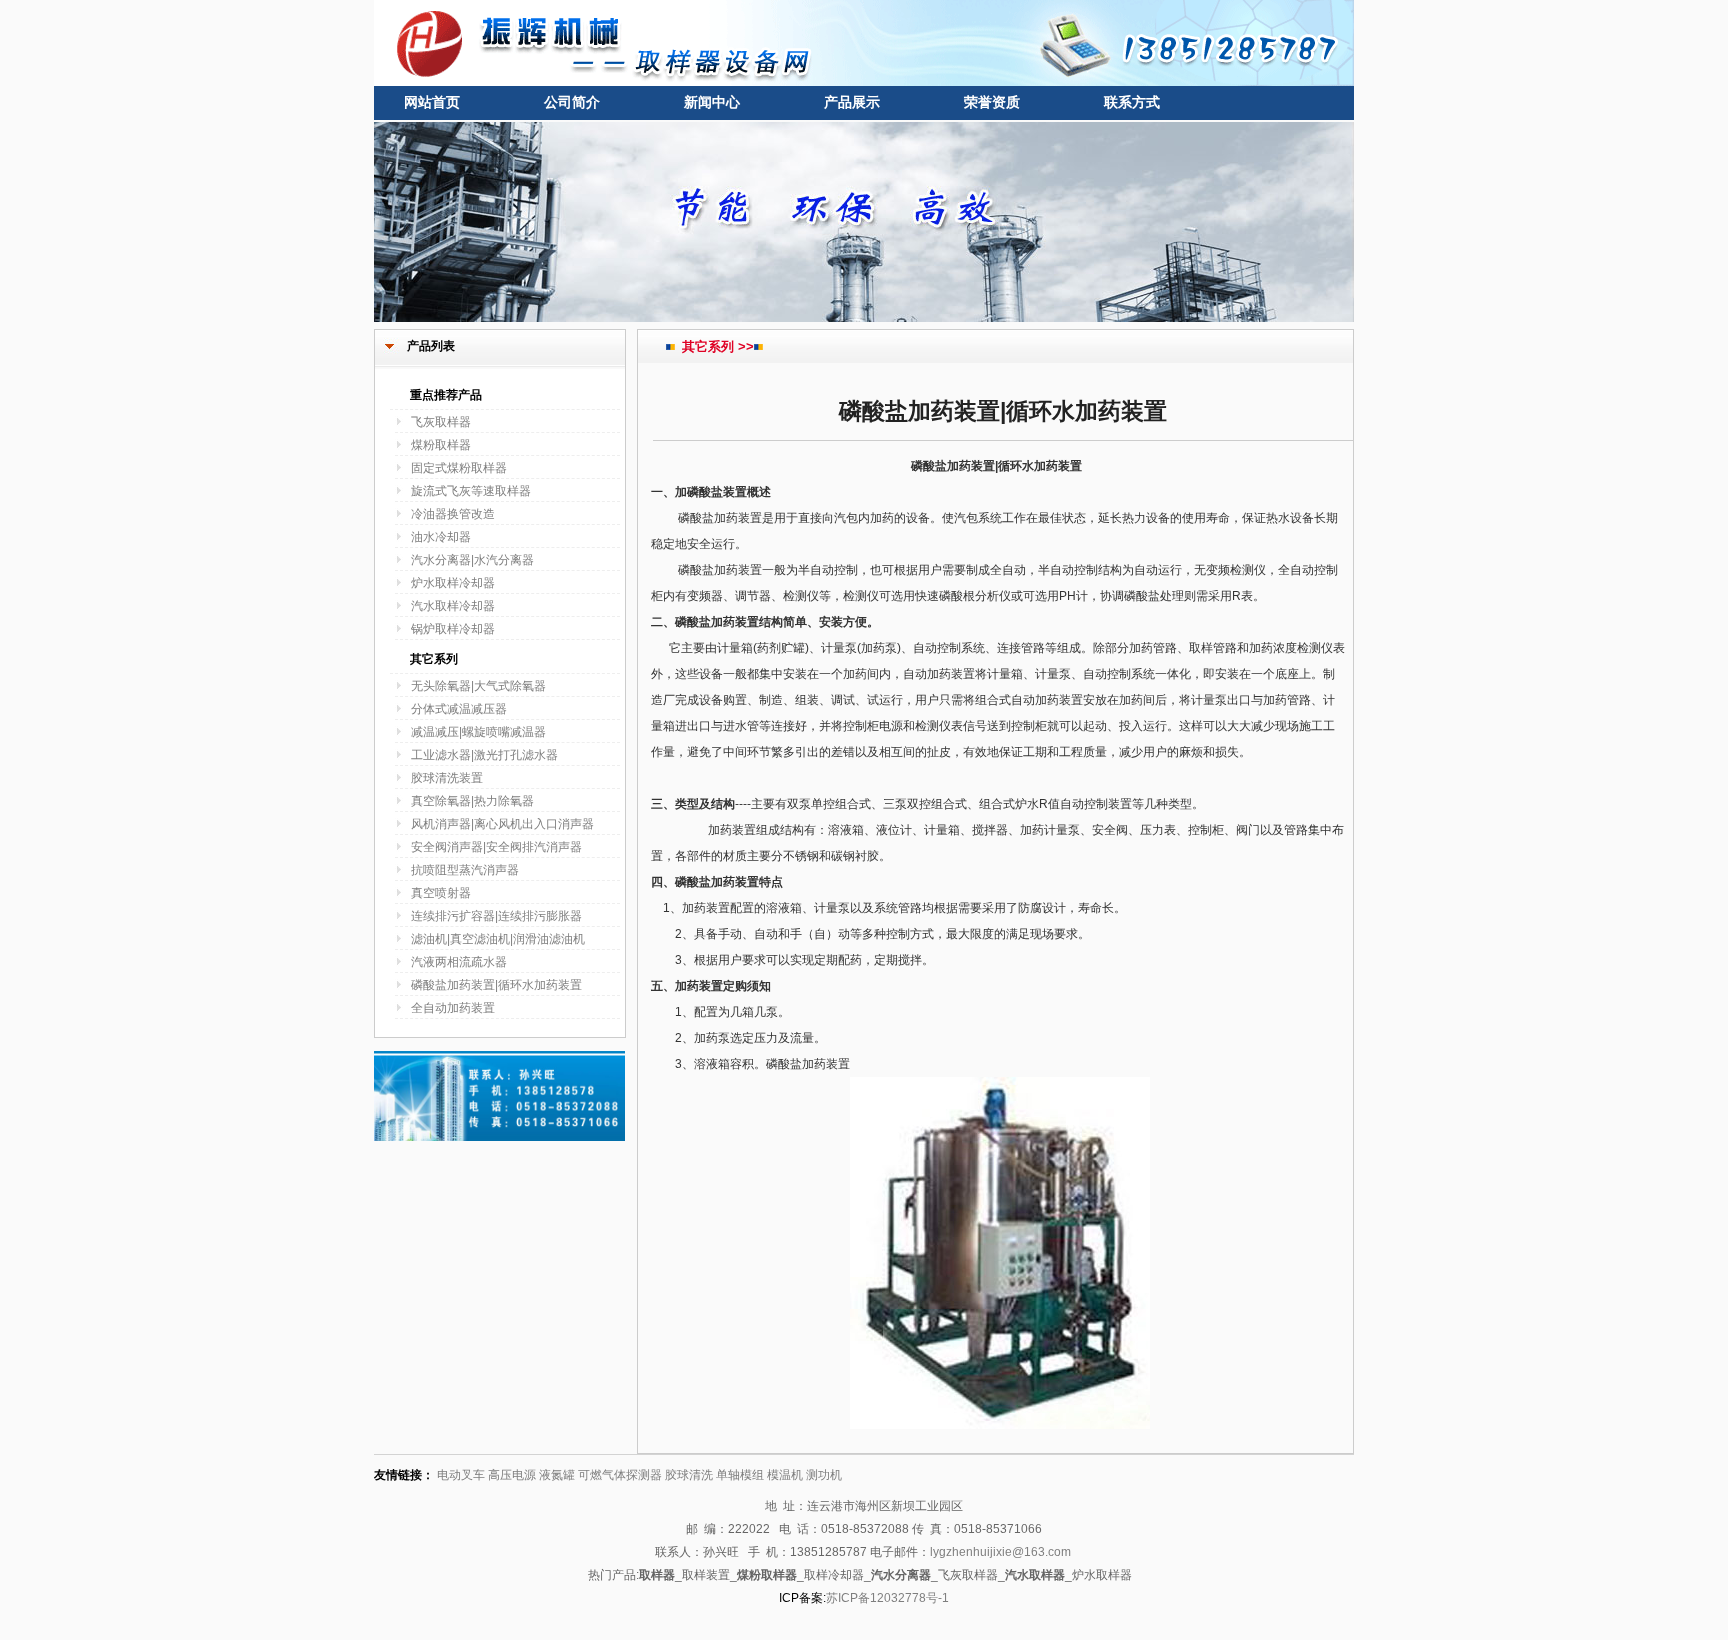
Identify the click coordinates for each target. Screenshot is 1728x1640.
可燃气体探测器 (620, 1475)
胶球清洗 (689, 1475)
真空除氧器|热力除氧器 (472, 801)
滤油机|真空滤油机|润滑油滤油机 (498, 939)
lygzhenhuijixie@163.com (1000, 1552)
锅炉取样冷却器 (453, 629)
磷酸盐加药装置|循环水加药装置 (496, 985)
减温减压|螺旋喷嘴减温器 (478, 732)
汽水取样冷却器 (453, 606)
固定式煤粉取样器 (459, 468)
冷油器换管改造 (453, 514)
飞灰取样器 (441, 422)
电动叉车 (461, 1475)
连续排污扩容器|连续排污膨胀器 (496, 916)
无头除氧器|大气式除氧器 (478, 686)
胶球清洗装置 (447, 778)
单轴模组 (740, 1475)
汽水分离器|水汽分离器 (472, 560)
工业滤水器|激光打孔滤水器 (484, 755)
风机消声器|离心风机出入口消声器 (502, 824)
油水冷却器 (441, 537)
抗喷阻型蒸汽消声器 (465, 870)
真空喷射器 (441, 893)
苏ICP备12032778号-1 (887, 1598)
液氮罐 (557, 1475)
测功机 (824, 1475)
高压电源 (512, 1475)
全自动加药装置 (453, 1008)
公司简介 (572, 102)
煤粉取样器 (441, 445)
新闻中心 (712, 102)
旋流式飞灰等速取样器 (471, 491)
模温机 (785, 1475)
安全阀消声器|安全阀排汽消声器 (496, 847)
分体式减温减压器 (459, 709)
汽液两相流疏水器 (459, 962)
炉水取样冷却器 (453, 583)
